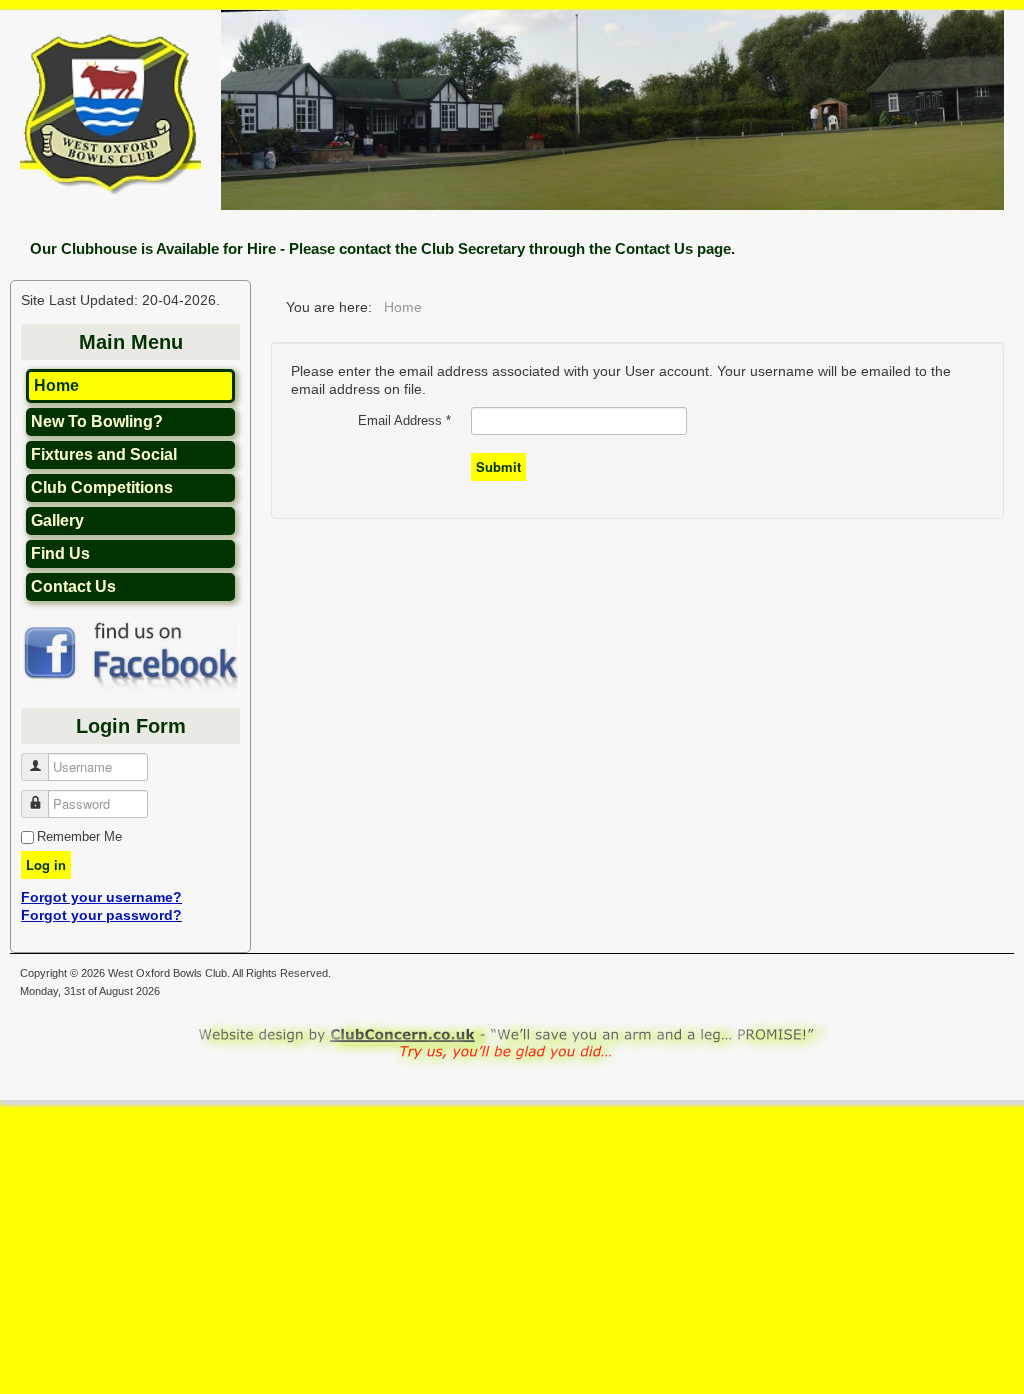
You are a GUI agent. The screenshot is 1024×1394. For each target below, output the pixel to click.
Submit (498, 466)
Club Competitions (102, 487)
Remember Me (79, 836)
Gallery (57, 520)
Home (56, 385)
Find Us (60, 553)
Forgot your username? (101, 897)
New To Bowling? (97, 421)
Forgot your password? (101, 915)
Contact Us (73, 586)
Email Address (404, 420)
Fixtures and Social (104, 454)
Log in (46, 864)
